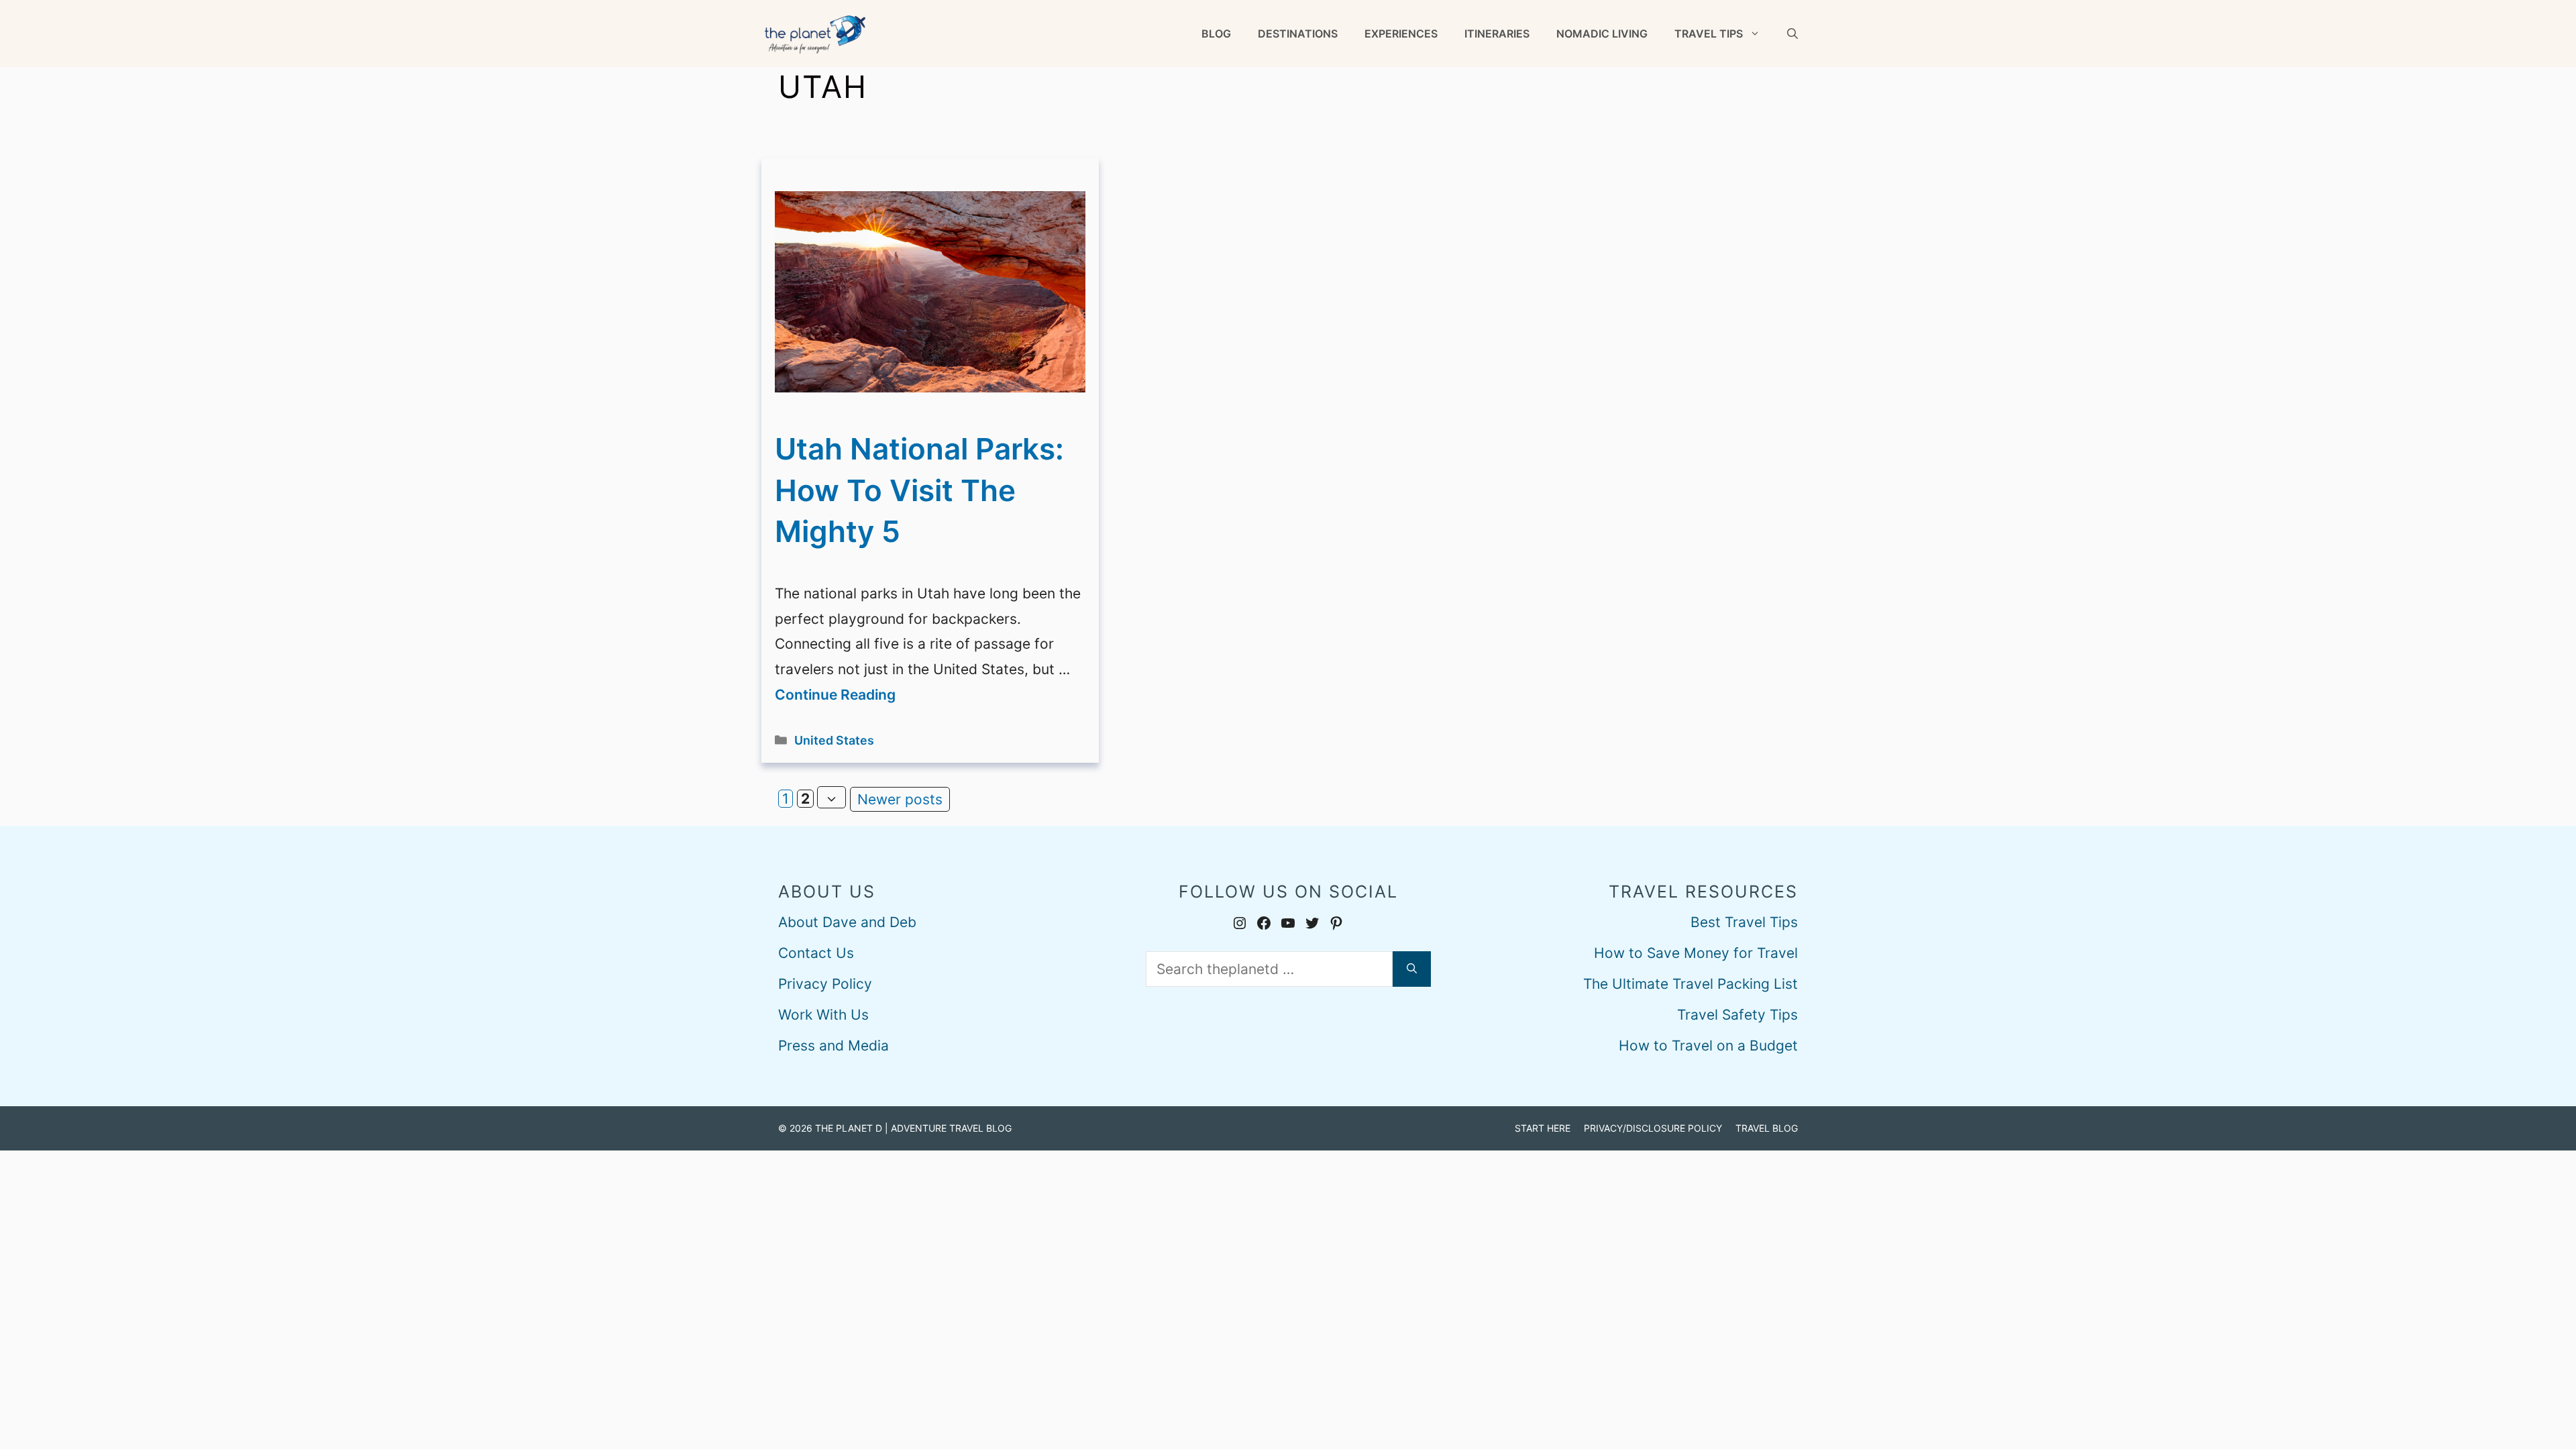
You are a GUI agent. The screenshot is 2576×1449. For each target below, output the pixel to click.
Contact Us (816, 953)
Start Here (1543, 1128)
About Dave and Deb (847, 922)
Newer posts (900, 799)
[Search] (1412, 969)
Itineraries (1497, 34)
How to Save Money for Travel (1696, 953)
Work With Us (823, 1015)
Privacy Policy (825, 984)
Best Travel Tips (1744, 922)
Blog (1216, 34)
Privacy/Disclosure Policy (1653, 1128)
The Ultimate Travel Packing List (1690, 984)
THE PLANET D (849, 1128)
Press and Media (834, 1045)
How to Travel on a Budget (1708, 1045)
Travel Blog (1767, 1128)
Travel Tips (1709, 34)
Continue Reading (835, 695)
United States (834, 740)
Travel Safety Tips (1737, 1015)
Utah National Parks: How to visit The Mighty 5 (919, 490)
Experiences (1401, 34)
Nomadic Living (1602, 34)
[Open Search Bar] (1792, 34)
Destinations (1298, 34)
